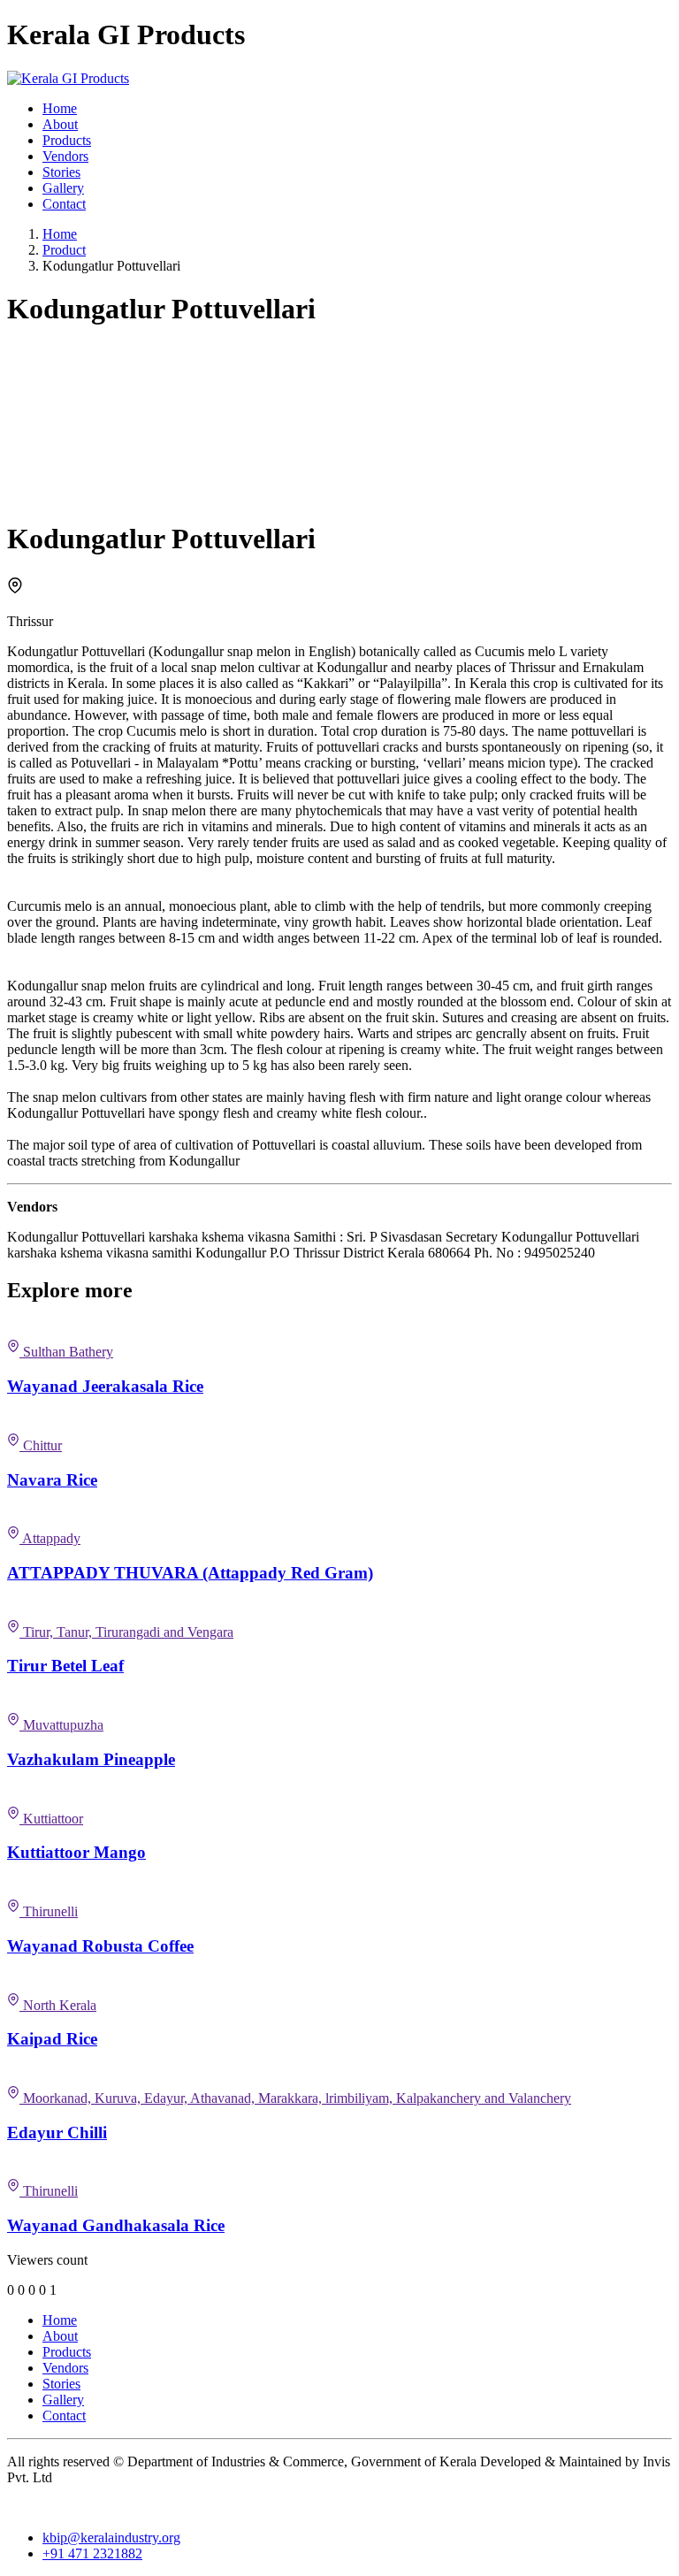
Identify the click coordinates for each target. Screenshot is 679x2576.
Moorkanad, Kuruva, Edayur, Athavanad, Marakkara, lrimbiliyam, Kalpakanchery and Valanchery (295, 2098)
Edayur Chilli (57, 2133)
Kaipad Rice (52, 2039)
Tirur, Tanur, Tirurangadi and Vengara (126, 1632)
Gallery (63, 188)
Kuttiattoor (51, 1819)
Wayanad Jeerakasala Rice (105, 1386)
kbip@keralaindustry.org (111, 2538)
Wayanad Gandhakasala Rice (116, 2225)
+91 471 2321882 (92, 2553)
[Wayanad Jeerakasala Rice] (339, 1327)
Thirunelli (49, 1911)
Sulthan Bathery (66, 1352)
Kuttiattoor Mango (76, 1852)
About (60, 124)
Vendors (65, 156)
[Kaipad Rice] (339, 1981)
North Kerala (58, 2005)
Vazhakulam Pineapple (91, 1759)
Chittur (41, 1445)
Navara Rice (52, 1480)
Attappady (50, 1538)
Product (64, 250)
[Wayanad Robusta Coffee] (339, 1887)
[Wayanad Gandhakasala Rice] (339, 2167)
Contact (64, 204)
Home (60, 108)
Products (67, 140)
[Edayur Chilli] (339, 2074)
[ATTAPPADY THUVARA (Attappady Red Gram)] (339, 1514)
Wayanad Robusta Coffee (100, 1946)
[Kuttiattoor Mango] (339, 1794)
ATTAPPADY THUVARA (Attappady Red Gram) (190, 1573)
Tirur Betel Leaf (65, 1666)
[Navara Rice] (339, 1421)
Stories (61, 172)
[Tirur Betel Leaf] (339, 1608)
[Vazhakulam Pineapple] (339, 1701)
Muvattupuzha (61, 1725)
